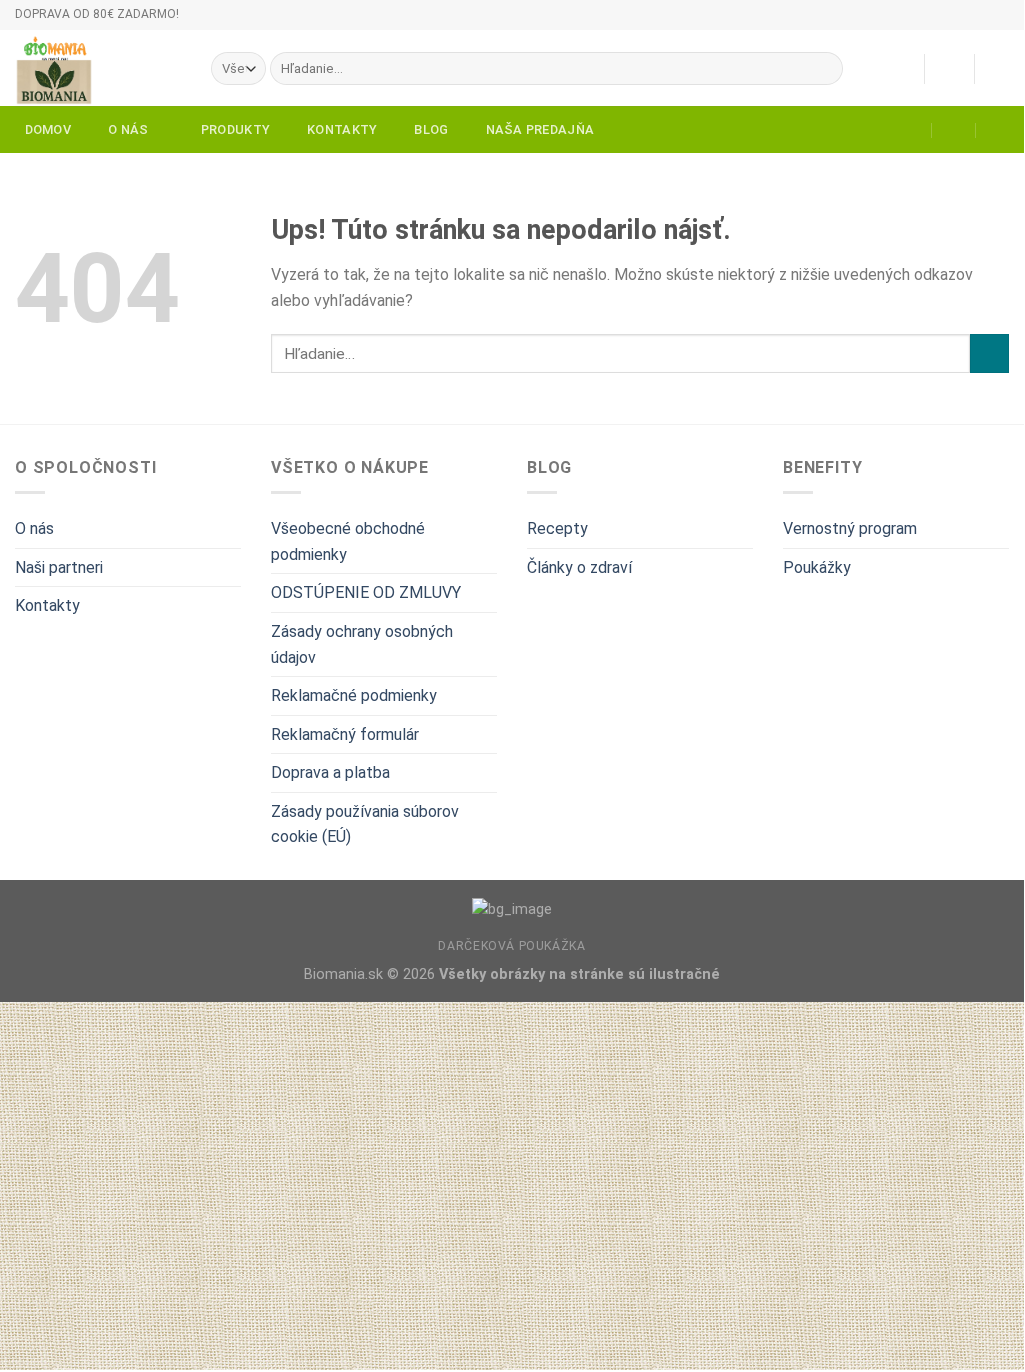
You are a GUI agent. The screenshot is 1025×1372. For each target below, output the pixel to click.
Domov (48, 129)
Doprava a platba (330, 772)
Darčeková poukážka (511, 946)
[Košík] (999, 69)
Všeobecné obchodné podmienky (348, 541)
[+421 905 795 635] (998, 130)
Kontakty (342, 129)
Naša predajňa (540, 129)
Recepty (557, 528)
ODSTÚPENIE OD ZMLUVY (366, 592)
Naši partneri (59, 567)
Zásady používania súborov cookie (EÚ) (365, 824)
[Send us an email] (1019, 23)
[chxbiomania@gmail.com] (910, 130)
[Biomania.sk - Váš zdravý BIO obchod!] (98, 68)
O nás (128, 129)
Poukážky (817, 567)
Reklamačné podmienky (354, 695)
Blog (431, 129)
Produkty (235, 129)
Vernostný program (850, 528)
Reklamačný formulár (345, 734)
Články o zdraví (579, 567)
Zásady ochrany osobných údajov (362, 644)
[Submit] (824, 69)
